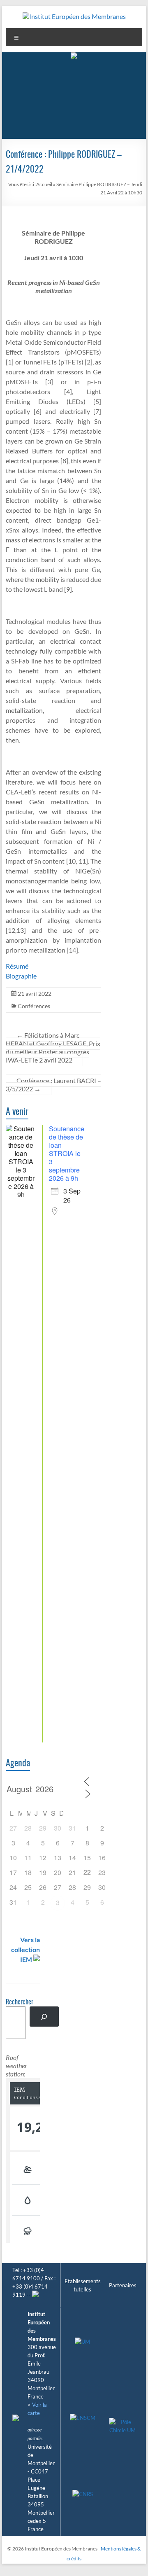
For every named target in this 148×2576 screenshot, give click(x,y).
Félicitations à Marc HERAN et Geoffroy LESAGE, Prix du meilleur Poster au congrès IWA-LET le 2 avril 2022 (53, 1047)
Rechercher (20, 2002)
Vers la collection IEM (25, 1949)
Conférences (34, 1006)
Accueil (44, 184)
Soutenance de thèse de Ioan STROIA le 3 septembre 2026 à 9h (67, 1153)
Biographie (21, 976)
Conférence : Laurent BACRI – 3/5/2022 (53, 1085)
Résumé (17, 966)
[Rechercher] (44, 2017)
